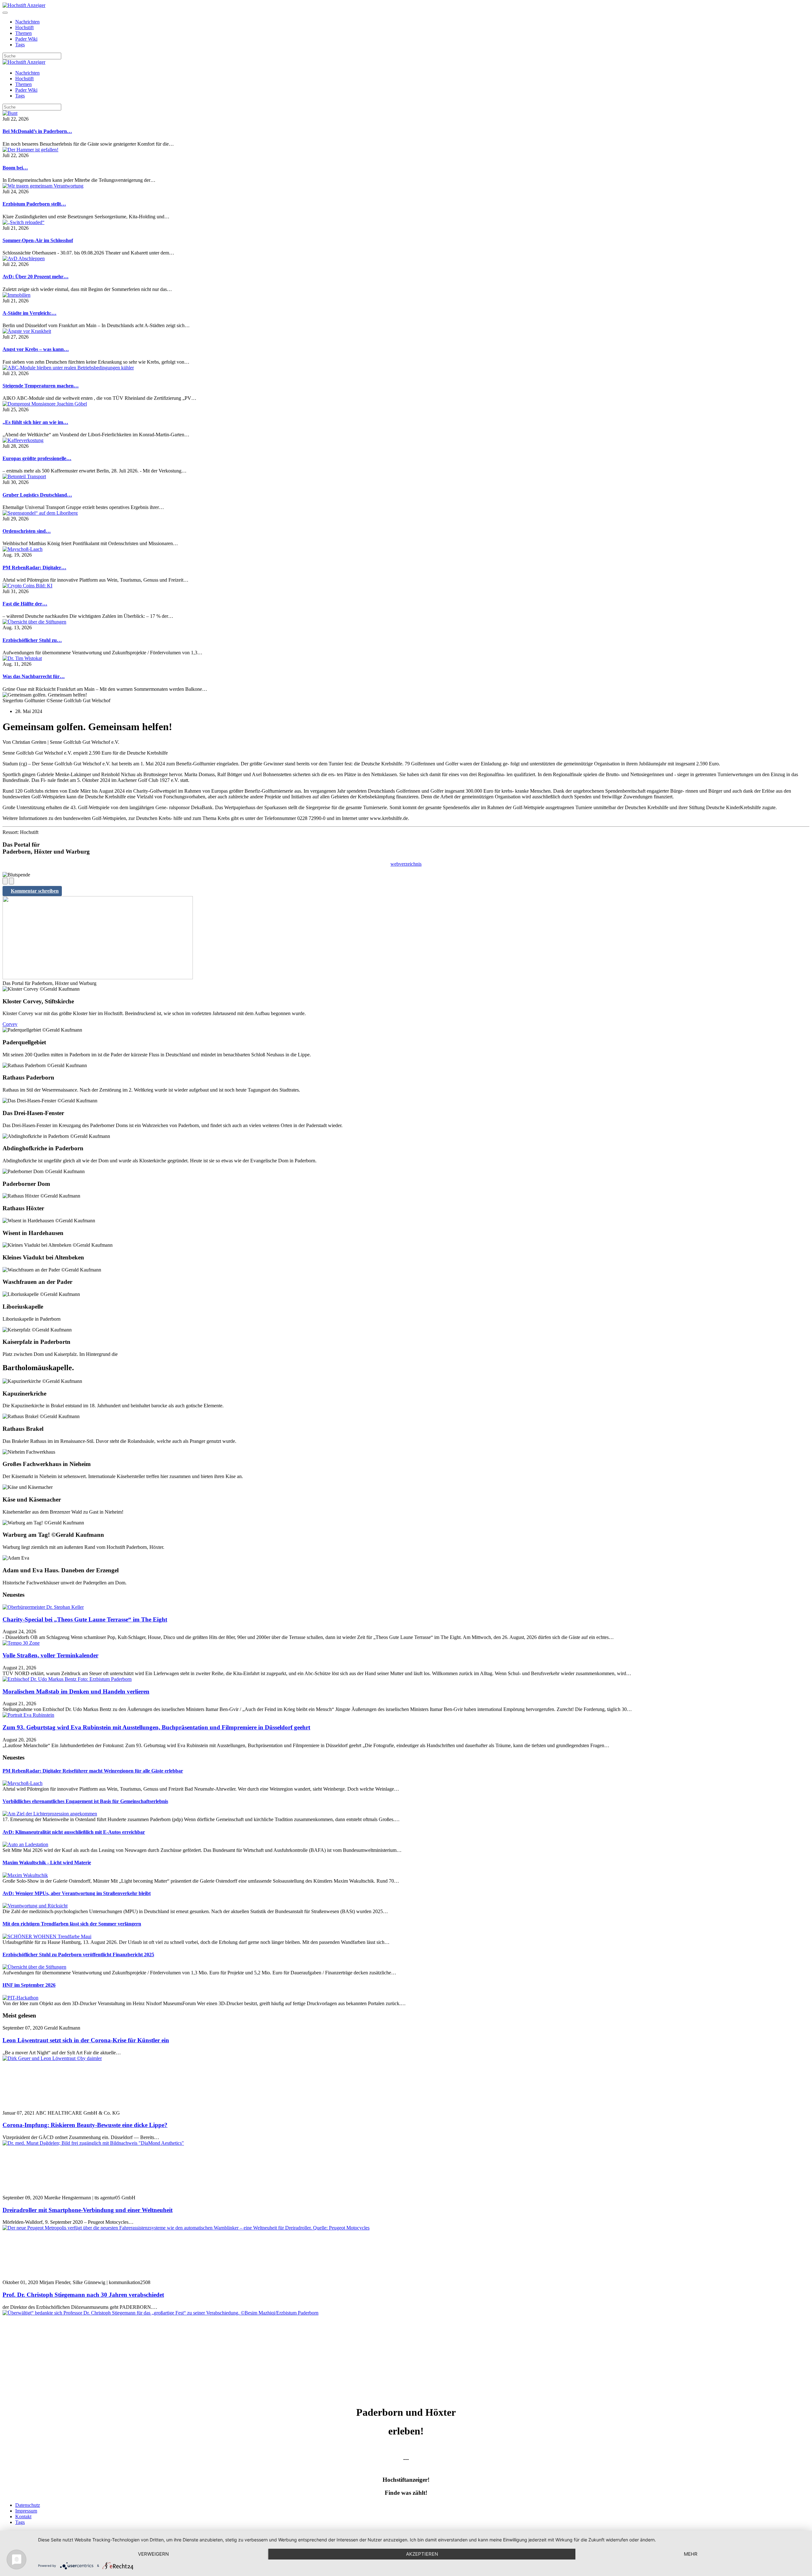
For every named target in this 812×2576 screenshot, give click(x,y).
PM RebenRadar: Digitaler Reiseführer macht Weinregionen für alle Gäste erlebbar (93, 1771)
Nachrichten (27, 22)
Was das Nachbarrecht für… (34, 676)
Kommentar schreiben (35, 891)
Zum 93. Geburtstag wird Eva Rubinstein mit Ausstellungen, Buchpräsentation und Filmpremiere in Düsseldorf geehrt (156, 1727)
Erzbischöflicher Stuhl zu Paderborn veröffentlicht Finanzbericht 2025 (78, 1955)
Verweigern (153, 2554)
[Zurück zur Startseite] (24, 5)
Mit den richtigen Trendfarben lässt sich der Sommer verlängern (72, 1924)
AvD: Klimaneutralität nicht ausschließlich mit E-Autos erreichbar (74, 1832)
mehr (691, 2554)
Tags (20, 45)
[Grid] (5, 881)
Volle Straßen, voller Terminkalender (50, 1655)
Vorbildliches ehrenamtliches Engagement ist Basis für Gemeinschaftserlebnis (85, 1801)
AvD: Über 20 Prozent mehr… (36, 277)
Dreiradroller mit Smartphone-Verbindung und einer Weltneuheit (88, 2210)
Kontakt (23, 2517)
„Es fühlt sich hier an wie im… (35, 422)
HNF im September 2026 (29, 1985)
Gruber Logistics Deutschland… (37, 495)
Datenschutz (28, 2505)
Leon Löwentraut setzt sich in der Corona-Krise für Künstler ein (86, 2040)
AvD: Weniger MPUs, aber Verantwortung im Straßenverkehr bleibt (77, 1893)
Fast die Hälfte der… (25, 604)
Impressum (26, 2511)
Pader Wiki (26, 39)
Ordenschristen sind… (27, 531)
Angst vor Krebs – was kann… (36, 349)
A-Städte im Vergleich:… (29, 313)
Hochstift (24, 27)
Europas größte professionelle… (37, 458)
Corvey (10, 1024)
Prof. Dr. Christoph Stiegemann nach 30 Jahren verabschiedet (83, 2295)
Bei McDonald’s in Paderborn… (37, 131)
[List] (11, 881)
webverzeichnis (406, 864)
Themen (23, 33)
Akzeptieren (422, 2554)
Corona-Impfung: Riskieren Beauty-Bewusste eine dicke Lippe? (85, 2125)
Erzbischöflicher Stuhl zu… (32, 640)
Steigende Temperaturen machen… (41, 386)
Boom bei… (15, 168)
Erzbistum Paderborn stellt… (34, 204)
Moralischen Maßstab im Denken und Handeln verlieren (76, 1691)
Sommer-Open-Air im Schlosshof (38, 240)
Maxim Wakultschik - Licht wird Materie (47, 1863)
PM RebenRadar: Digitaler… (34, 568)
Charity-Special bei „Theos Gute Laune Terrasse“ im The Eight (85, 1619)
